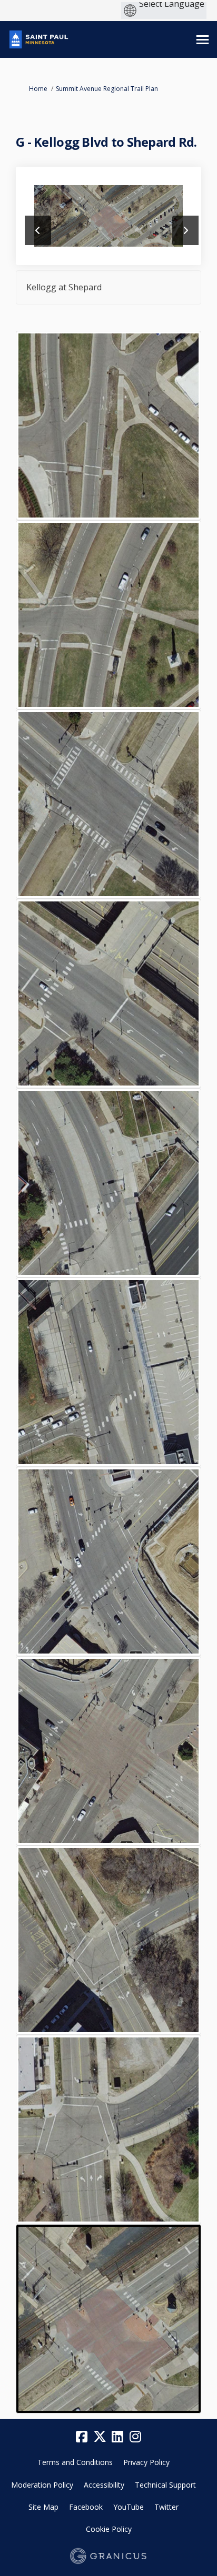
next (185, 230)
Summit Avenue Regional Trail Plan (107, 89)
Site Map (43, 2507)
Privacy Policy (146, 2462)
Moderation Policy (42, 2485)
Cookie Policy (109, 2529)
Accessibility (104, 2485)
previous (38, 230)
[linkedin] (117, 2437)
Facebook (86, 2507)
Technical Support (165, 2485)
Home (38, 89)
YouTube (129, 2507)
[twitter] (100, 2437)
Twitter (166, 2507)
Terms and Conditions (75, 2462)
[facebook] (82, 2437)
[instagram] (135, 2437)
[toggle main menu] (203, 40)
